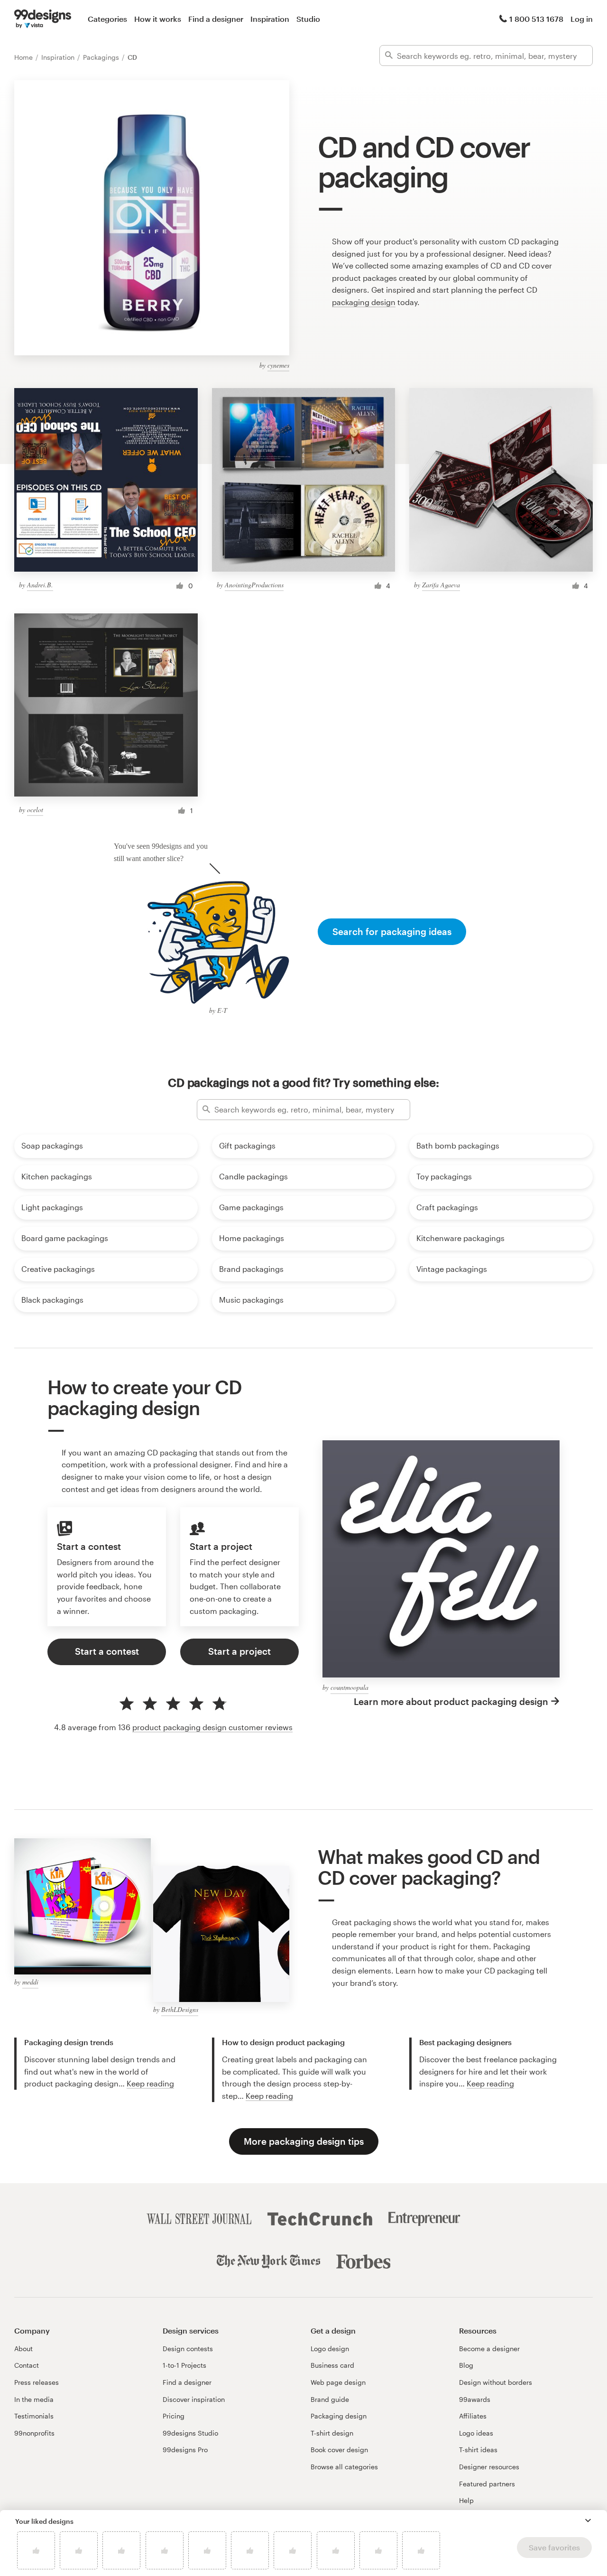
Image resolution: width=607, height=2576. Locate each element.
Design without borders (496, 2382)
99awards (475, 2399)
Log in (582, 19)
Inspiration (270, 19)
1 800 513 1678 (536, 19)
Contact (27, 2365)
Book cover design (339, 2450)
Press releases (37, 2382)
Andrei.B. (40, 585)
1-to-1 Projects (184, 2365)
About (23, 2349)
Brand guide (330, 2399)
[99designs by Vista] (43, 19)
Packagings (102, 57)
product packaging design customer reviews (212, 1727)
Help (466, 2500)
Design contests (188, 2349)
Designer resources (489, 2467)
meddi (30, 1982)
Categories (107, 19)
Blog (466, 2365)
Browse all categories (344, 2467)
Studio (308, 19)
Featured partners (487, 2484)
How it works (158, 19)
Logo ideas (476, 2433)
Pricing (174, 2416)
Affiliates (473, 2416)
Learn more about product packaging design (451, 1701)
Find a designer (216, 19)
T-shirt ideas (478, 2450)
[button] (588, 2520)
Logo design (330, 2349)
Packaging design (339, 2416)
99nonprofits (34, 2433)
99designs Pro (185, 2450)
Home (24, 57)
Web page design (338, 2382)
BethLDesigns (180, 2009)
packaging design (364, 302)
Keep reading (150, 2083)
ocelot (35, 810)
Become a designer (489, 2349)
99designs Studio (190, 2433)
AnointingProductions (254, 585)
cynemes (278, 365)
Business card (332, 2365)
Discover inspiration (194, 2399)
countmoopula (349, 1687)
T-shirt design (332, 2433)
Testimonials (34, 2416)
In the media (34, 2399)
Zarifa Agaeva (441, 585)
